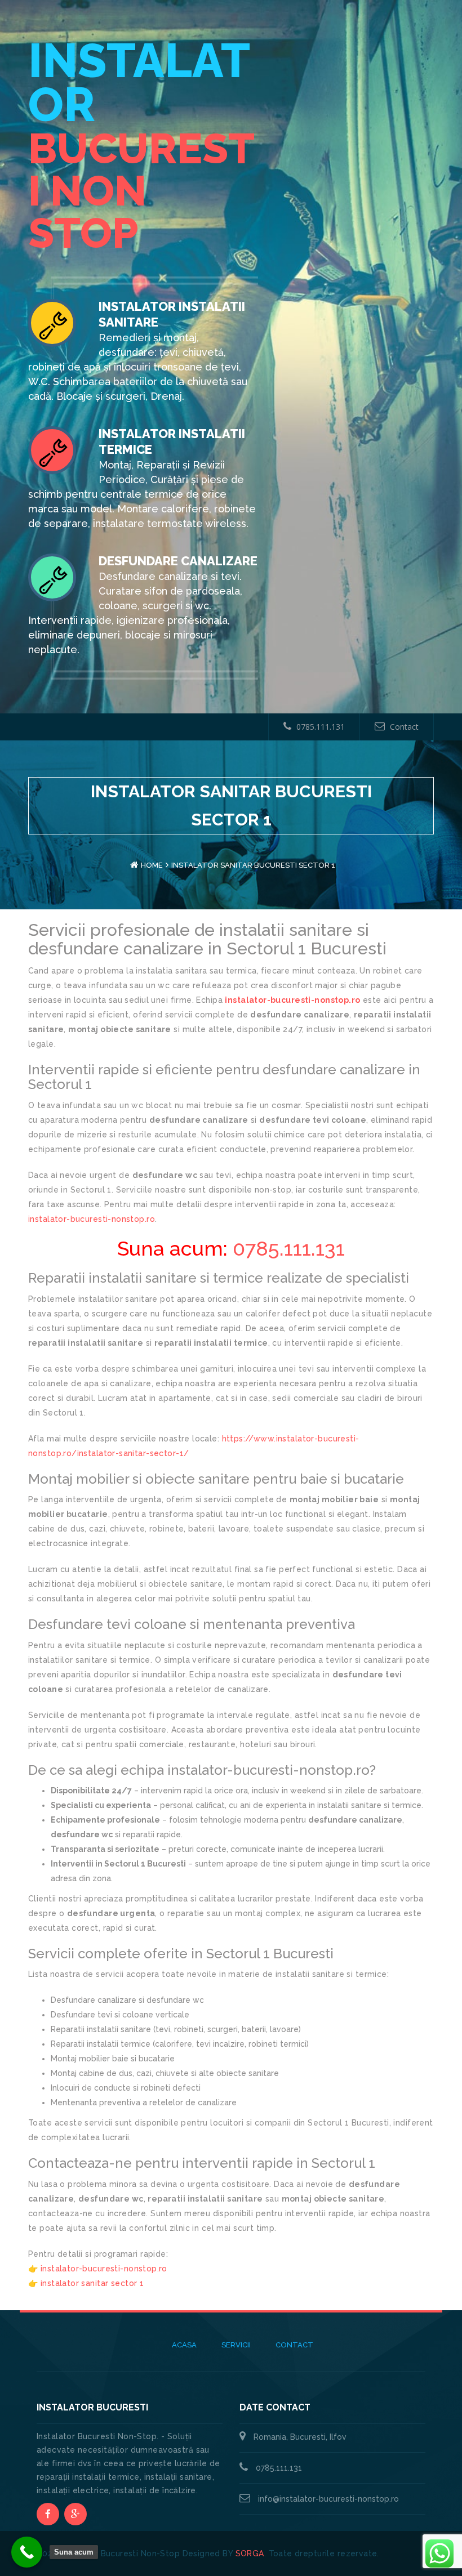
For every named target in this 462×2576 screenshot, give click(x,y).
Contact (404, 727)
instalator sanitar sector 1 (92, 2283)
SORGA (250, 2553)
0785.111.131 (321, 727)
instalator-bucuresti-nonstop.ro (292, 1000)
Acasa (184, 2345)
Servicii (236, 2345)
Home (152, 865)
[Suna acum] (27, 2552)
